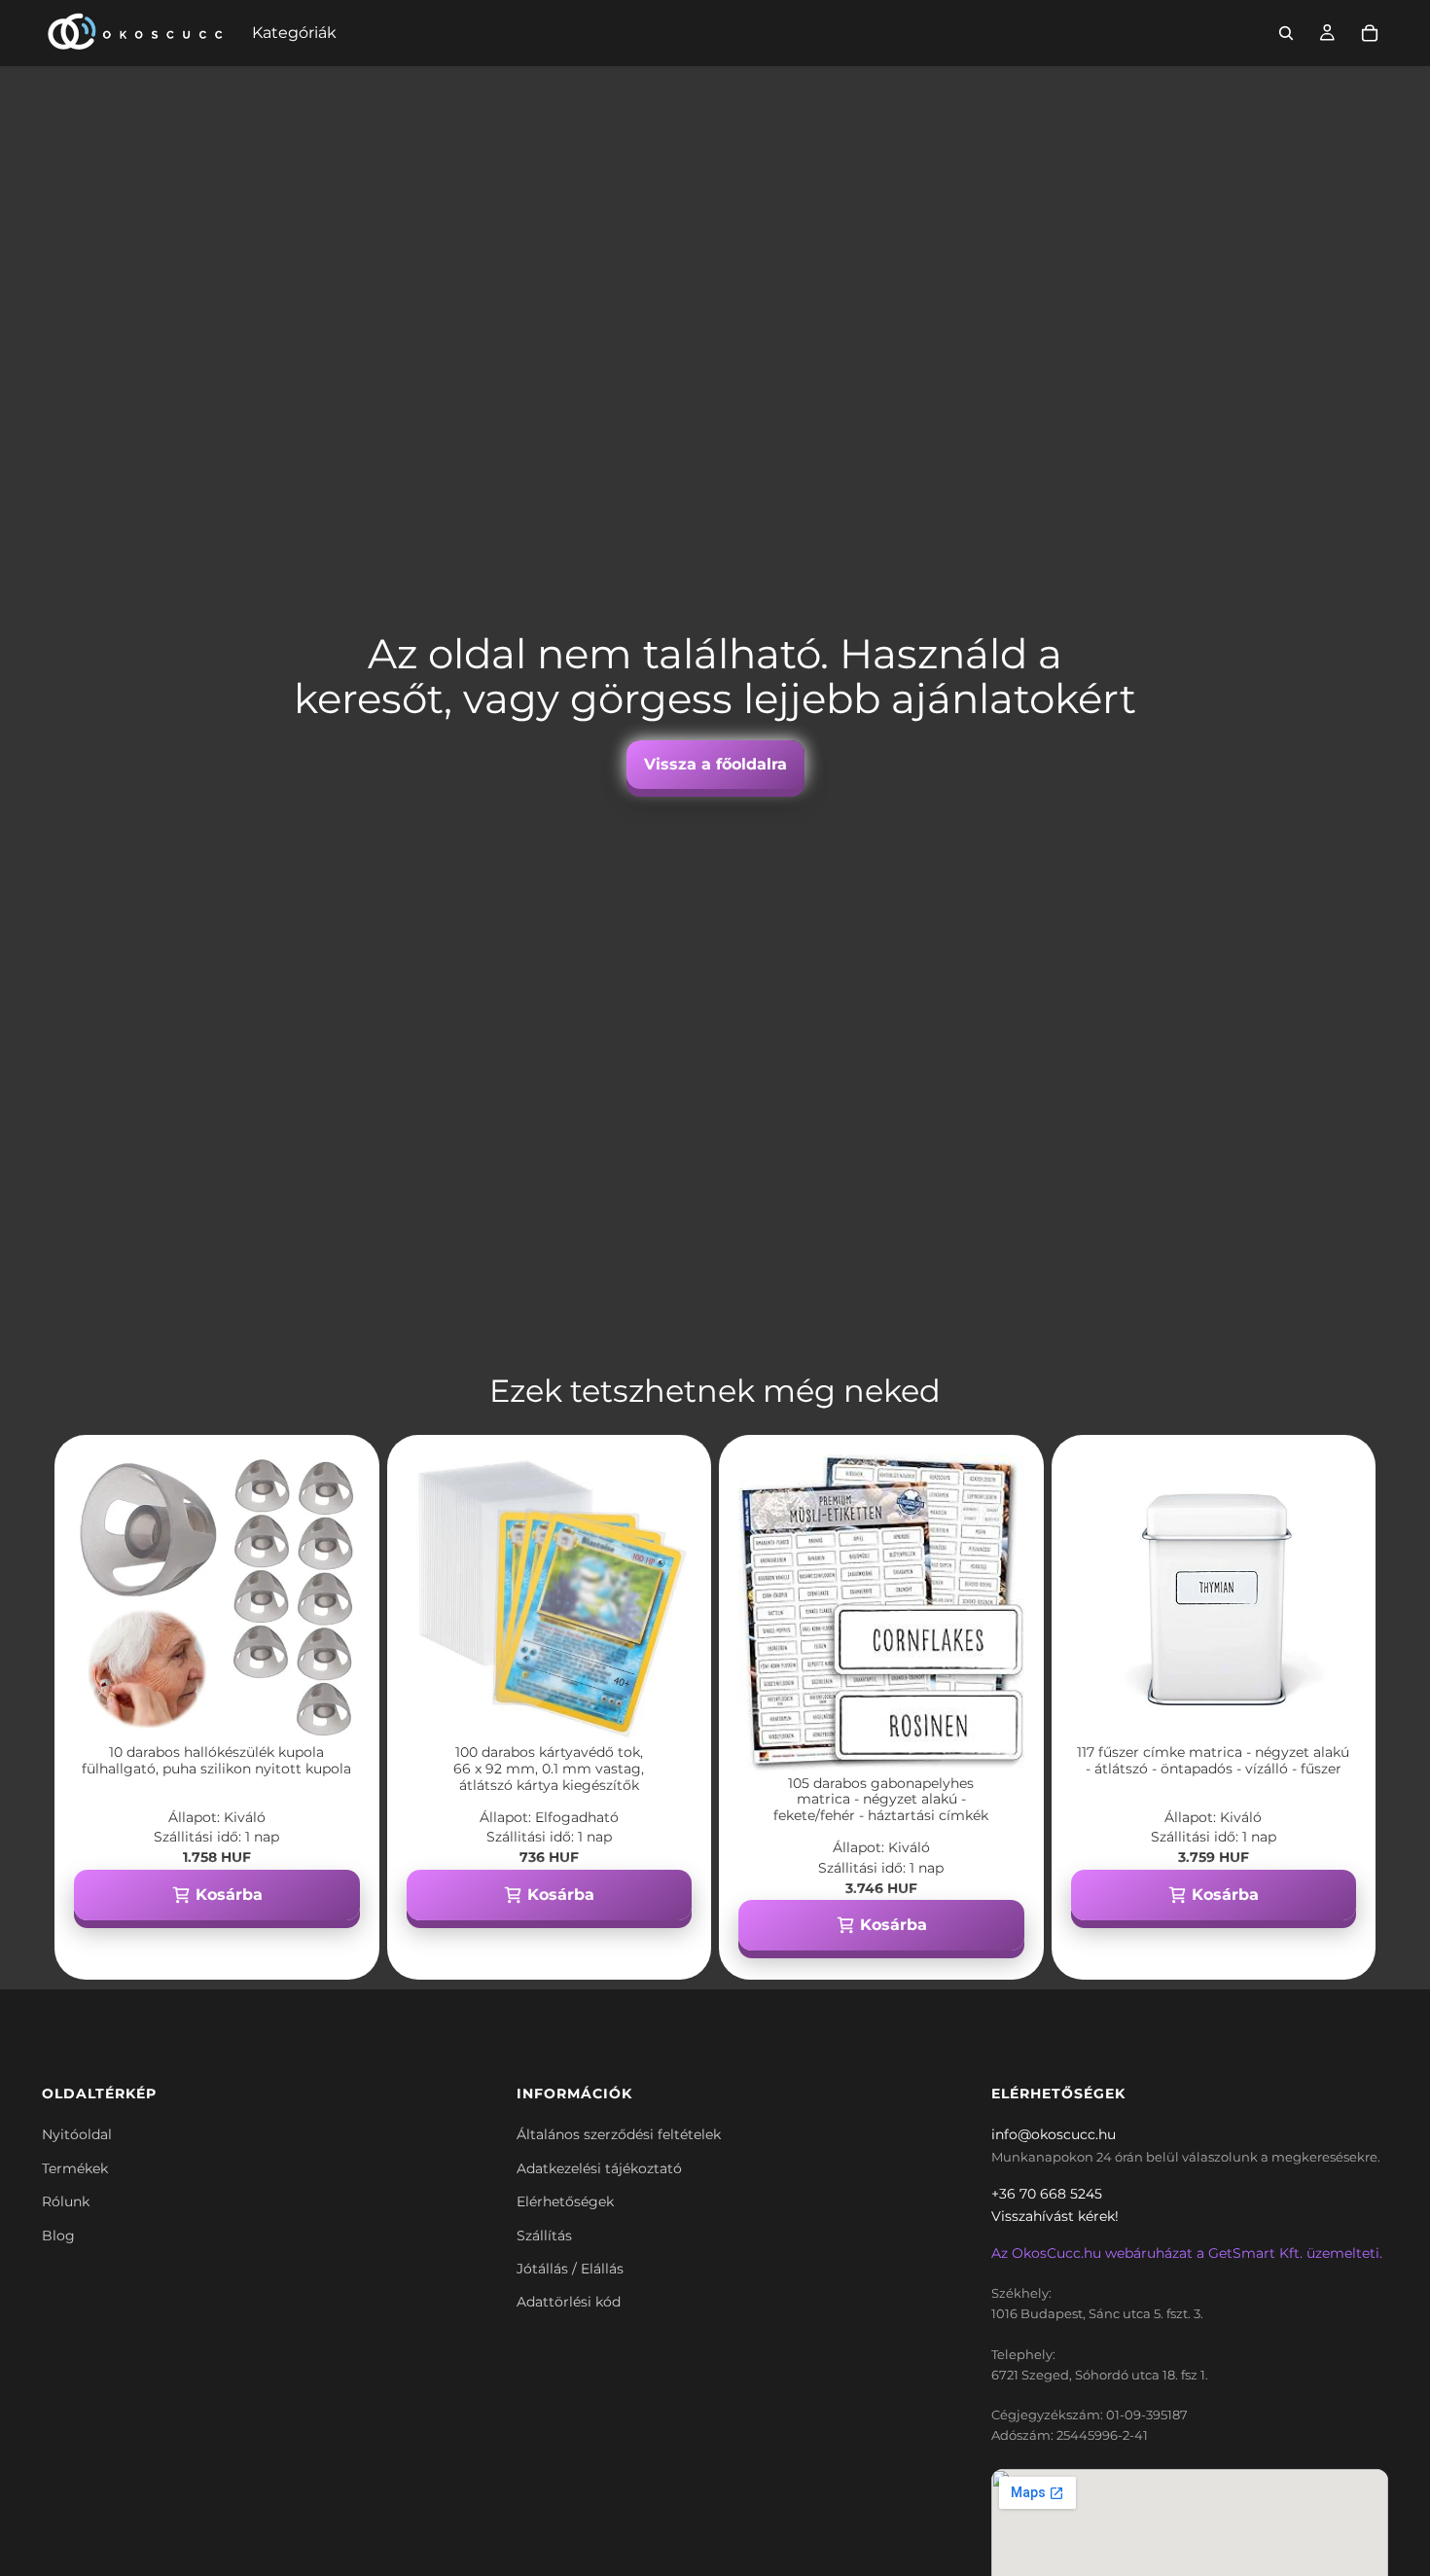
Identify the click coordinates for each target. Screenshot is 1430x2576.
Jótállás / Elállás (570, 2269)
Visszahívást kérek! (1055, 2216)
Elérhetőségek (565, 2201)
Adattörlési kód (569, 2302)
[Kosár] (1370, 33)
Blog (58, 2236)
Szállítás (544, 2236)
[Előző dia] (103, 1597)
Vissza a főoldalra (715, 764)
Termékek (75, 2168)
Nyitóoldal (77, 2134)
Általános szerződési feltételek (619, 2134)
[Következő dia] (331, 1597)
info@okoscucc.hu (1054, 2134)
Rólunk (66, 2201)
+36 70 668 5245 (1047, 2194)
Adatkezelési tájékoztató (599, 2168)
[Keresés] (1286, 33)
